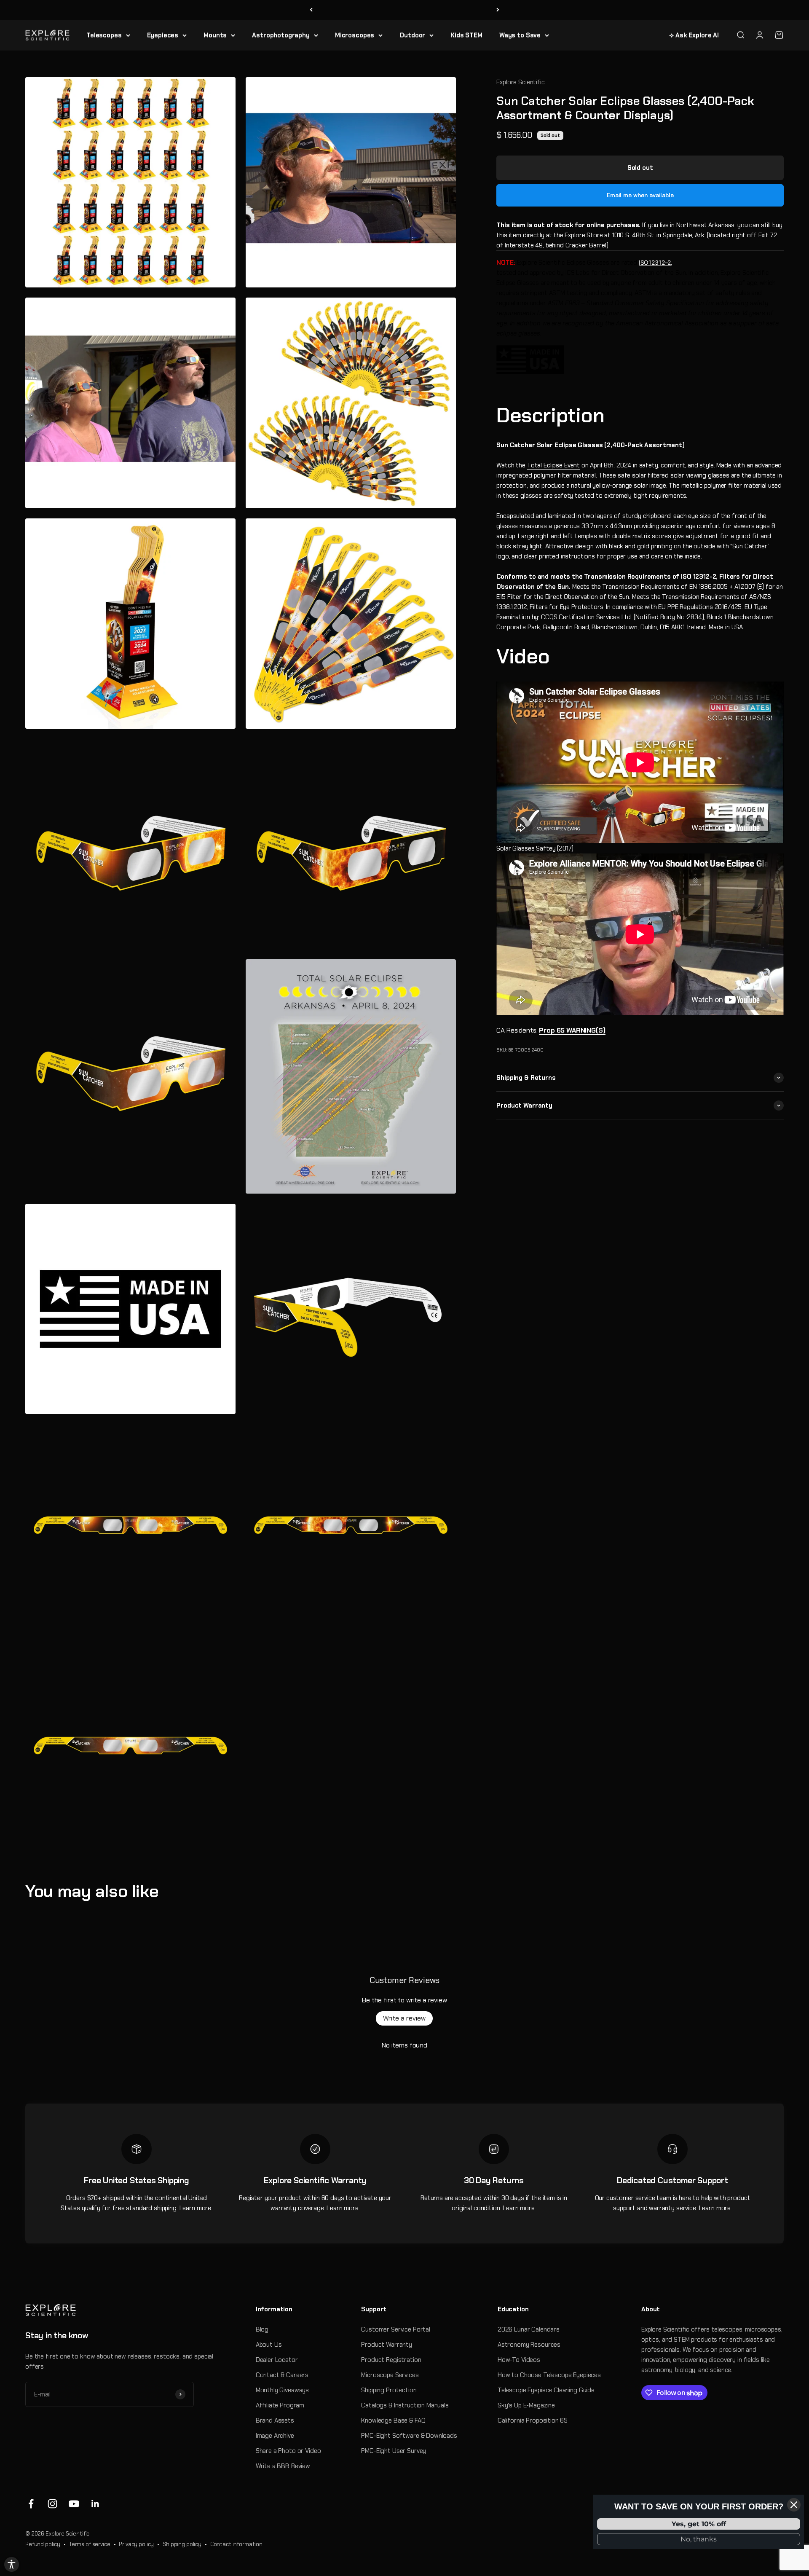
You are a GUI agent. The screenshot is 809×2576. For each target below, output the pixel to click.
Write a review (404, 2018)
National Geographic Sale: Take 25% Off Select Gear (405, 10)
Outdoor (412, 35)
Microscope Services (390, 2375)
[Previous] (311, 10)
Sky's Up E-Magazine (526, 2405)
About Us (269, 2345)
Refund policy (43, 2544)
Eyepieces (163, 35)
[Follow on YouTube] (74, 2504)
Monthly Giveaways (282, 2390)
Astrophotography (281, 35)
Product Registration (391, 2360)
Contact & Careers (282, 2375)
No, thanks (699, 2539)
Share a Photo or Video (288, 2451)
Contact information (236, 2544)
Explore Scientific (520, 82)
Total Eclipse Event (553, 465)
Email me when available (640, 195)
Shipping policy (182, 2544)
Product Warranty (387, 2345)
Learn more (196, 2208)
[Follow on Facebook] (31, 2504)
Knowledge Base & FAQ (393, 2420)
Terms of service (90, 2544)
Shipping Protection (389, 2390)
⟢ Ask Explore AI (694, 35)
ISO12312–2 (655, 262)
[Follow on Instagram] (52, 2504)
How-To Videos (519, 2360)
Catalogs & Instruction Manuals (405, 2405)
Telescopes (104, 35)
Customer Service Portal (396, 2329)
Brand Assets (275, 2420)
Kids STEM (466, 35)
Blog (262, 2329)
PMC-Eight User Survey (394, 2451)
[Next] (498, 10)
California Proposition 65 (533, 2420)
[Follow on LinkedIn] (95, 2504)
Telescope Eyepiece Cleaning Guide (546, 2390)
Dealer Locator (277, 2360)
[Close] (794, 2505)
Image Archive (275, 2436)
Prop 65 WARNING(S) (572, 1030)
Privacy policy (136, 2544)
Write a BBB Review (283, 2466)
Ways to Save (520, 35)
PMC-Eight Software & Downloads (409, 2436)
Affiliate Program (280, 2405)
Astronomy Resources (529, 2345)
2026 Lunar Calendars (529, 2329)
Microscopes (355, 35)
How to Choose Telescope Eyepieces (549, 2375)
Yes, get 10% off (699, 2524)
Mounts (215, 35)
